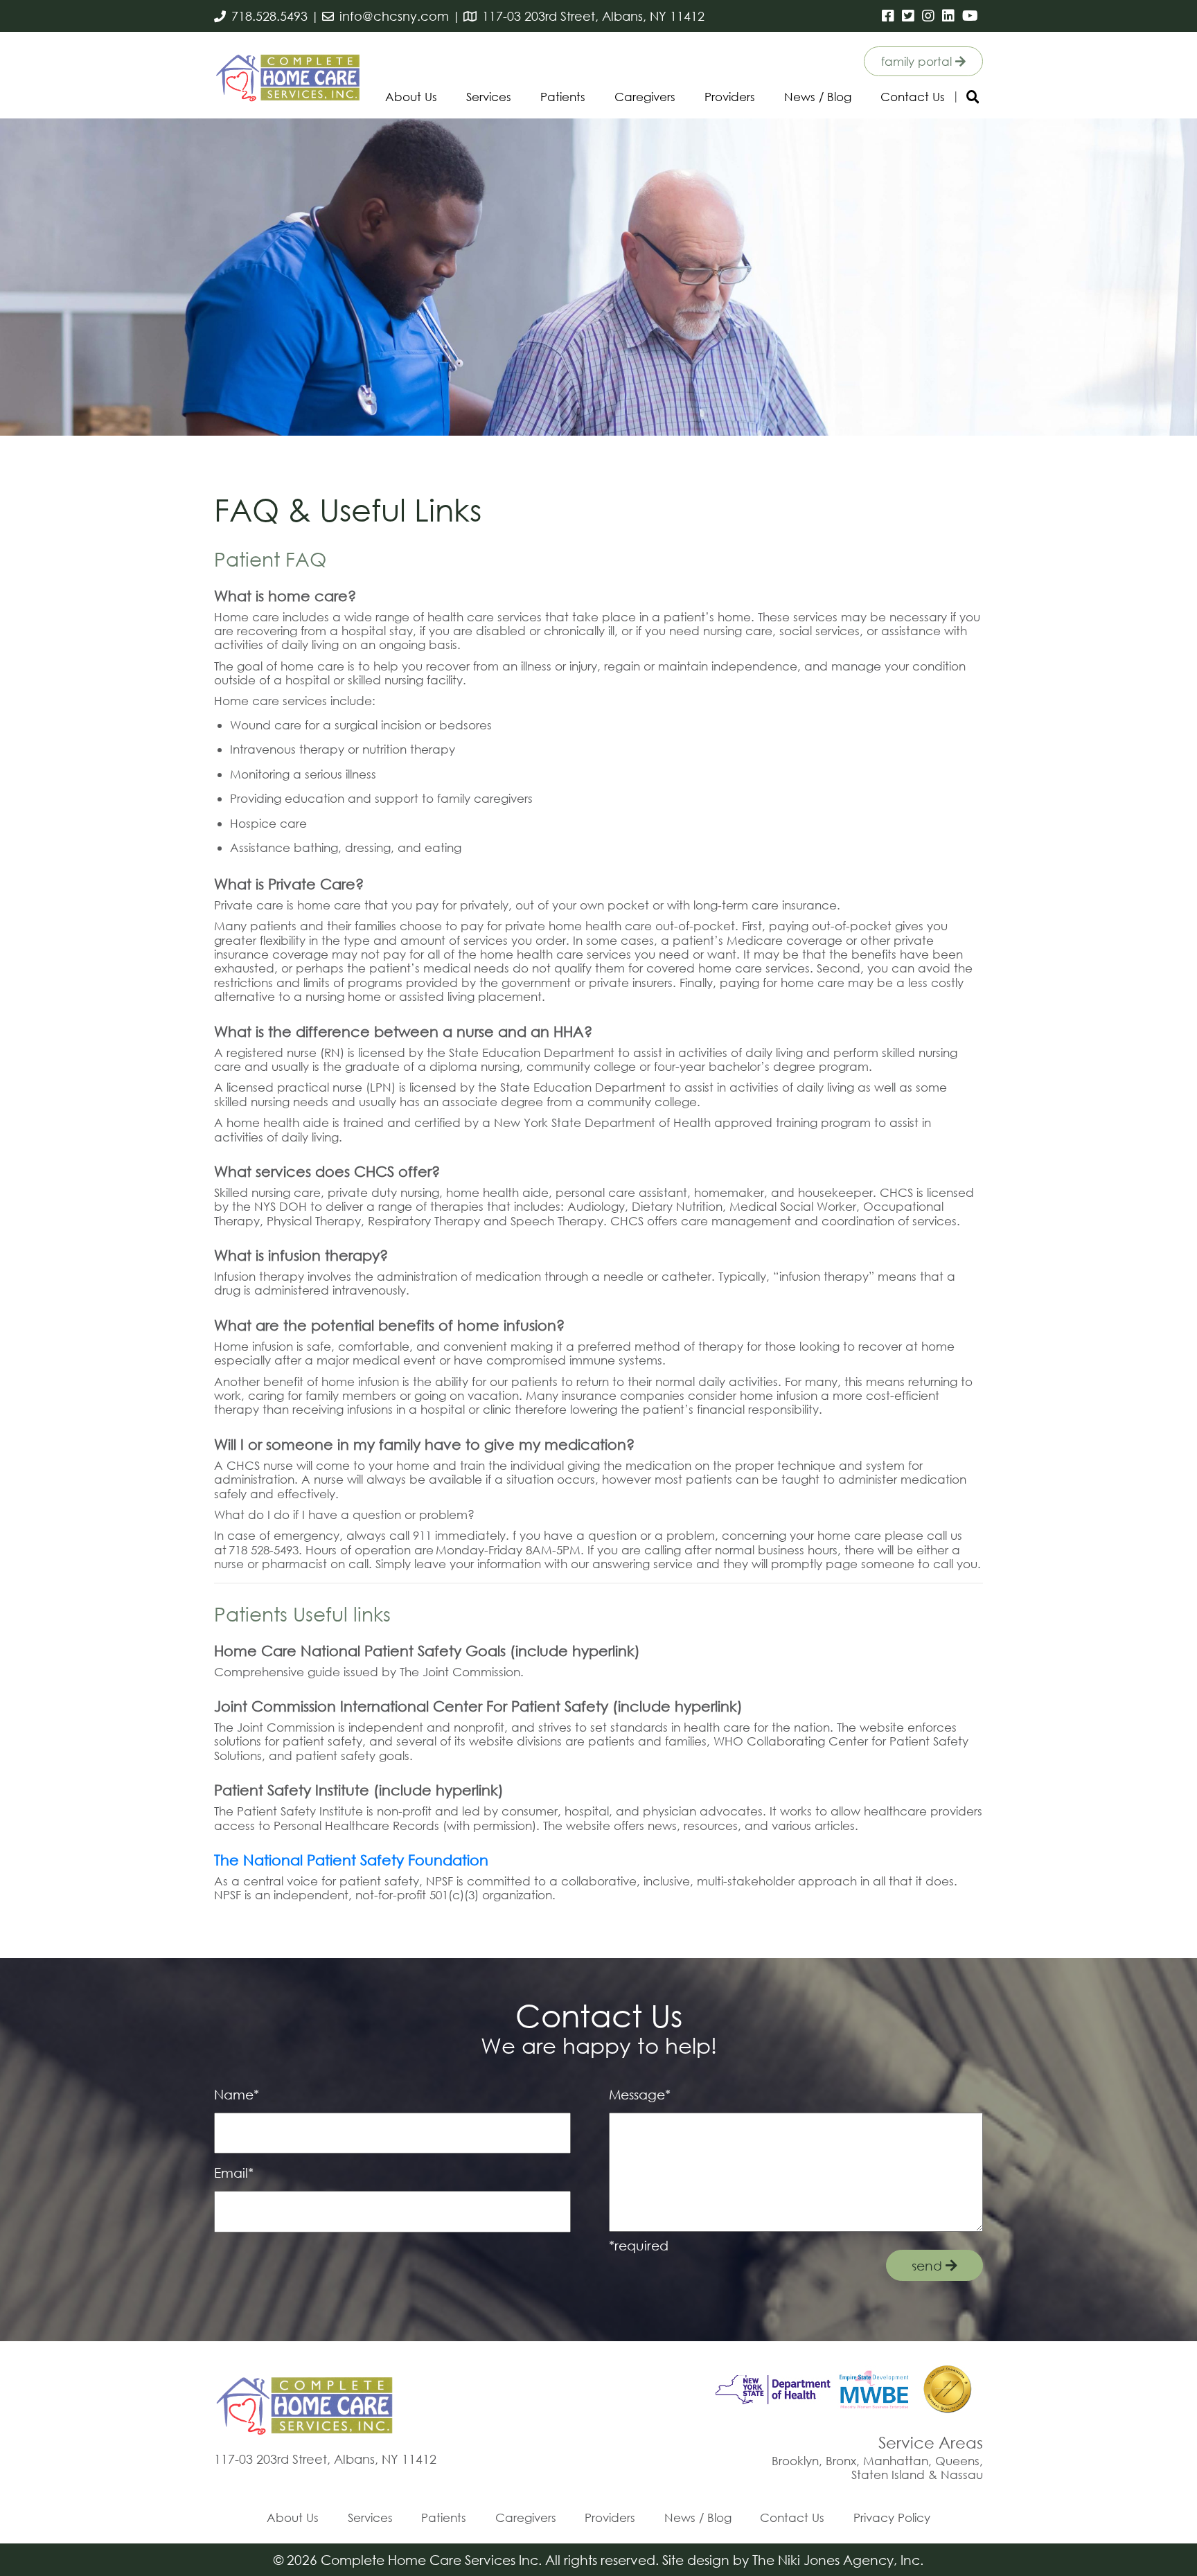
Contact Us (913, 97)
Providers (730, 97)
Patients (563, 97)
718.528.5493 (269, 16)
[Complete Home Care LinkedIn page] (949, 16)
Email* (234, 2173)
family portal (918, 61)
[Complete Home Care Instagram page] (929, 16)
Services (489, 97)
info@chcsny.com (394, 16)
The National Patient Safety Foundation (351, 1860)
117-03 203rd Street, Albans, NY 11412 (593, 16)
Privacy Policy (892, 2517)
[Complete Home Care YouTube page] (971, 16)
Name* (237, 2094)
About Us (411, 97)
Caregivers (645, 97)
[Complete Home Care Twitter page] (909, 16)
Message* (640, 2094)
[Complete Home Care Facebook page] (889, 16)
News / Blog (818, 97)
